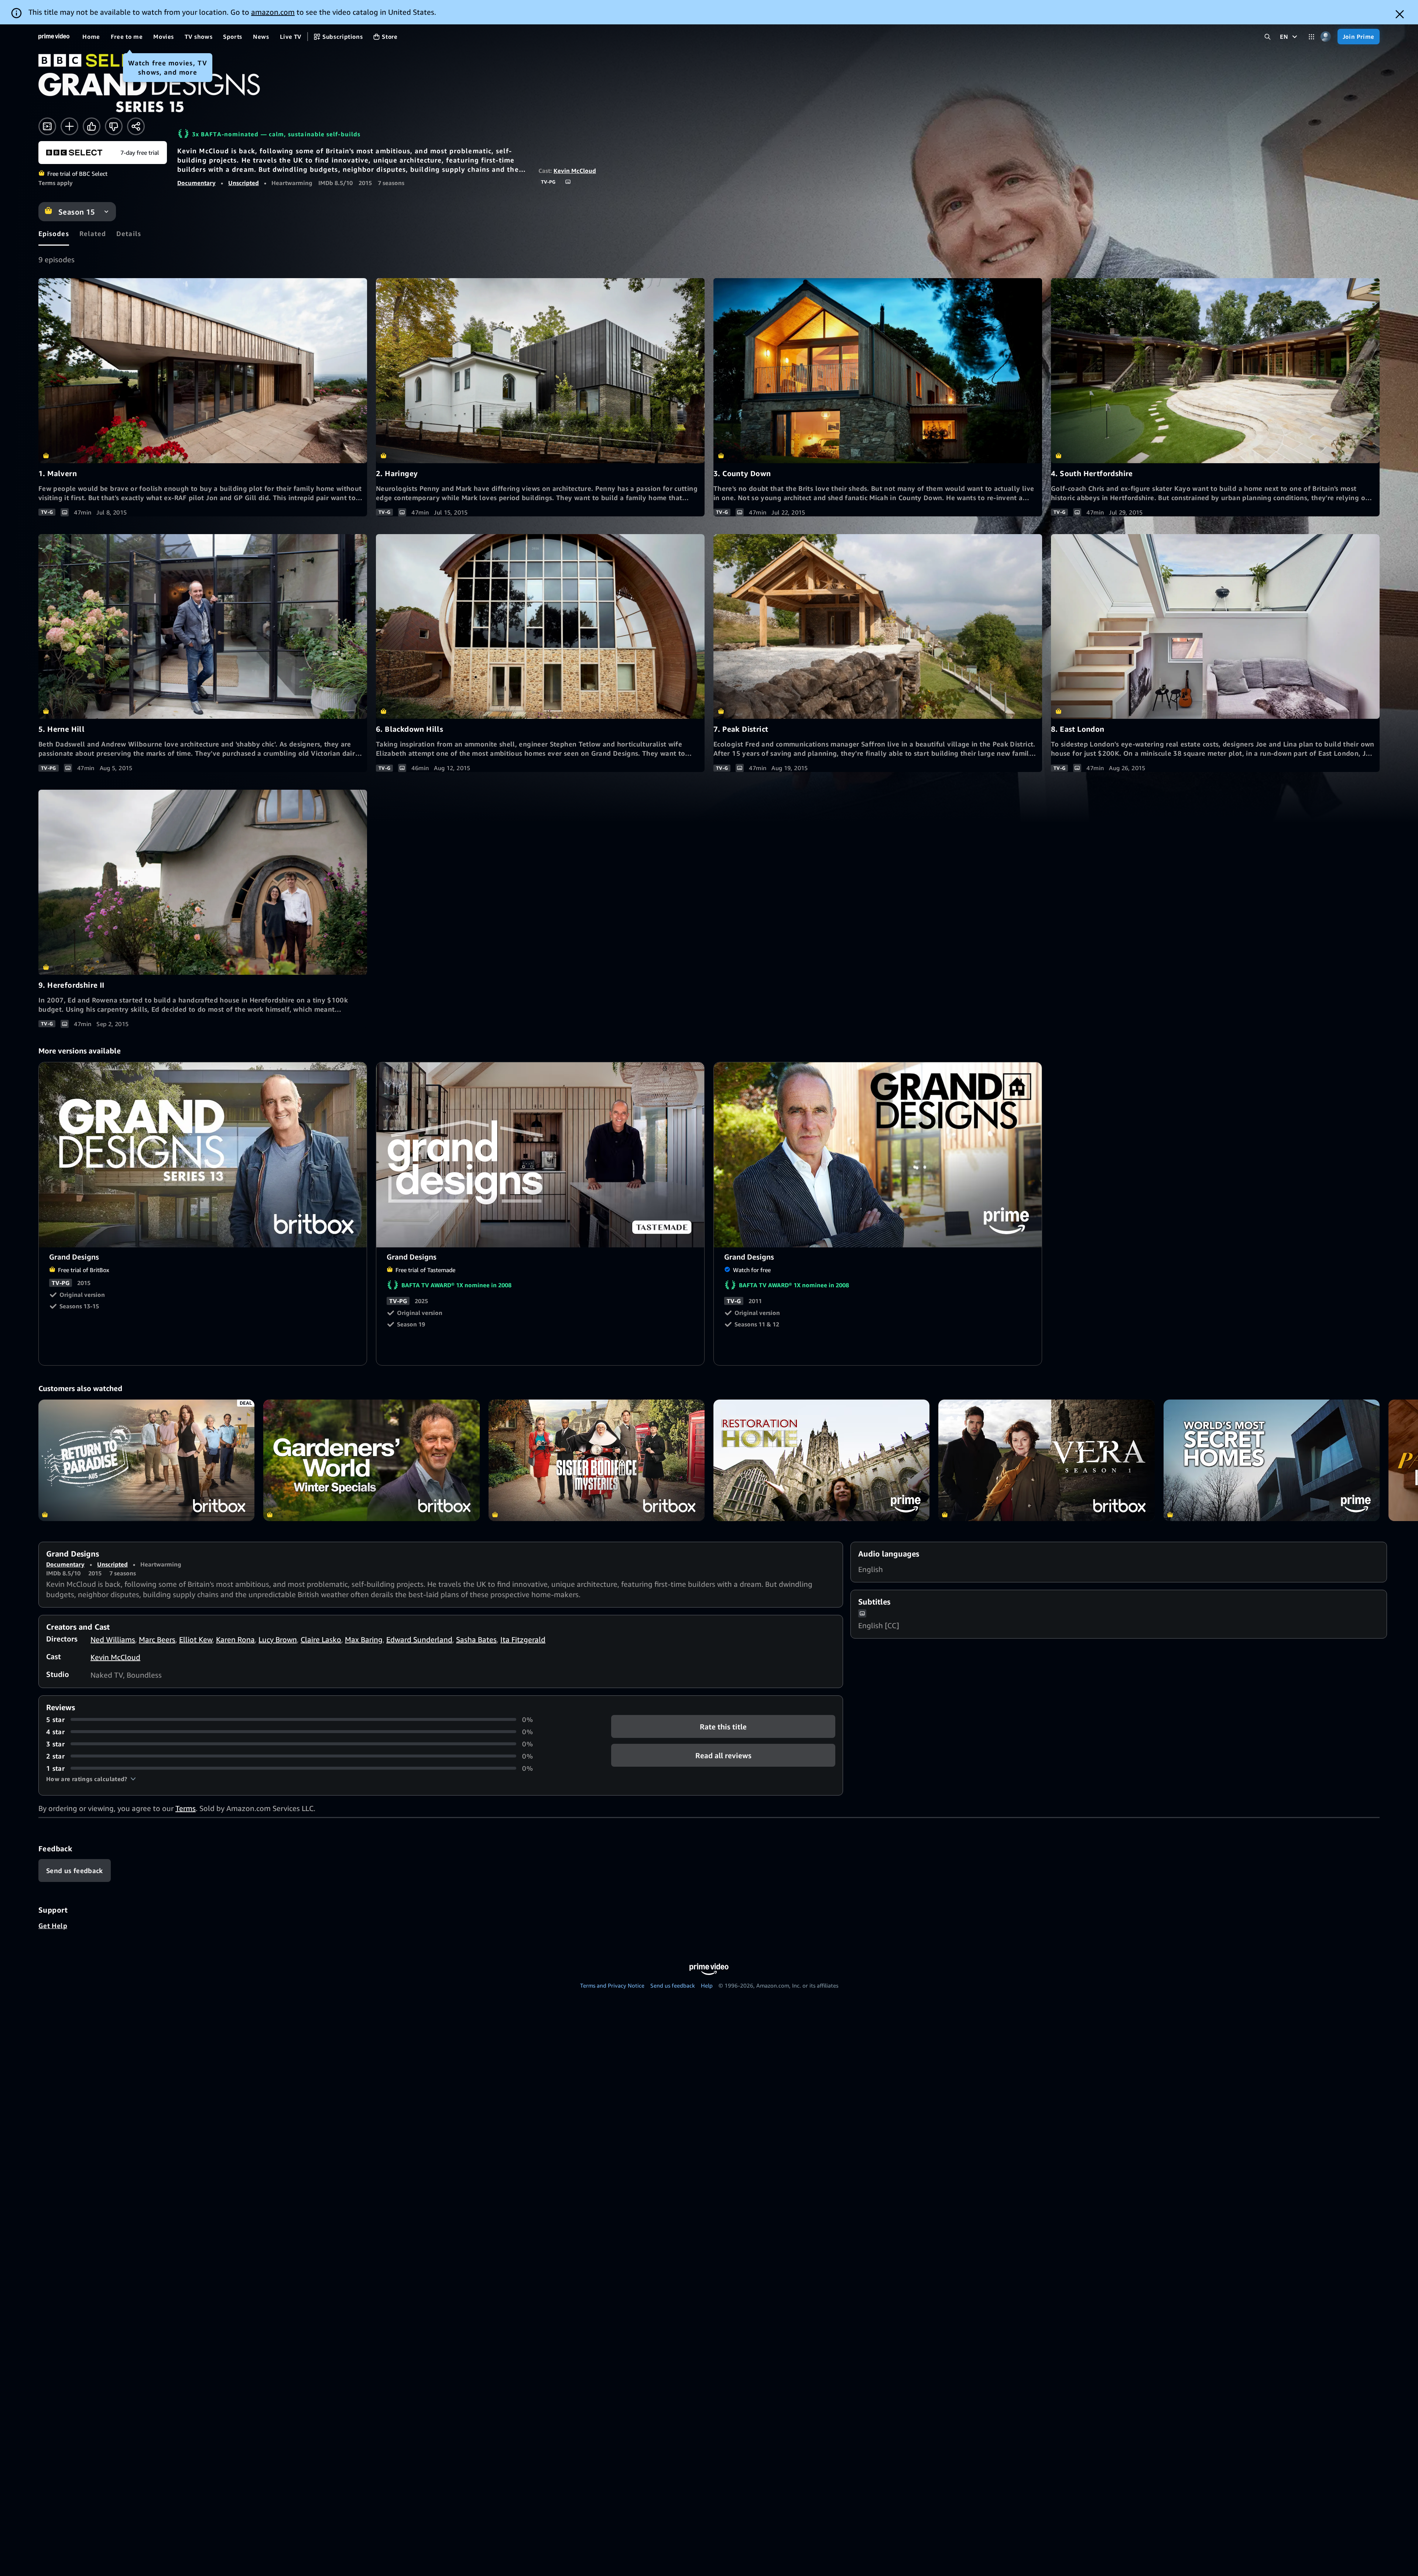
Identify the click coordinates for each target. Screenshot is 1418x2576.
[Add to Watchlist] (69, 126)
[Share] (136, 126)
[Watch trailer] (47, 126)
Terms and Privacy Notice (612, 1985)
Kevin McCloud (575, 171)
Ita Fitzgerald (523, 1639)
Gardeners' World (371, 1460)
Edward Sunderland (419, 1639)
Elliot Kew (196, 1639)
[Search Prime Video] (1268, 37)
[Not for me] (114, 126)
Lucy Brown (278, 1639)
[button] (91, 1779)
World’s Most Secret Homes (1272, 1460)
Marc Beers (157, 1639)
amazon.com (273, 12)
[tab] (54, 233)
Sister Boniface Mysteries (597, 1460)
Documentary (196, 183)
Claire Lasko (321, 1639)
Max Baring (364, 1639)
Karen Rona (235, 1639)
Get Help (53, 1926)
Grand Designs (203, 1155)
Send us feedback (673, 1985)
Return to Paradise (146, 1460)
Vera (1046, 1460)
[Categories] (1311, 37)
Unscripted (244, 183)
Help (707, 1985)
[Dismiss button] (1400, 14)
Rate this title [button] (723, 1726)
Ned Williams (113, 1639)
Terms (186, 1808)
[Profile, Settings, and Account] (1326, 37)
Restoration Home (821, 1460)
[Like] (92, 126)
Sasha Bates (476, 1639)
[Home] (54, 37)
